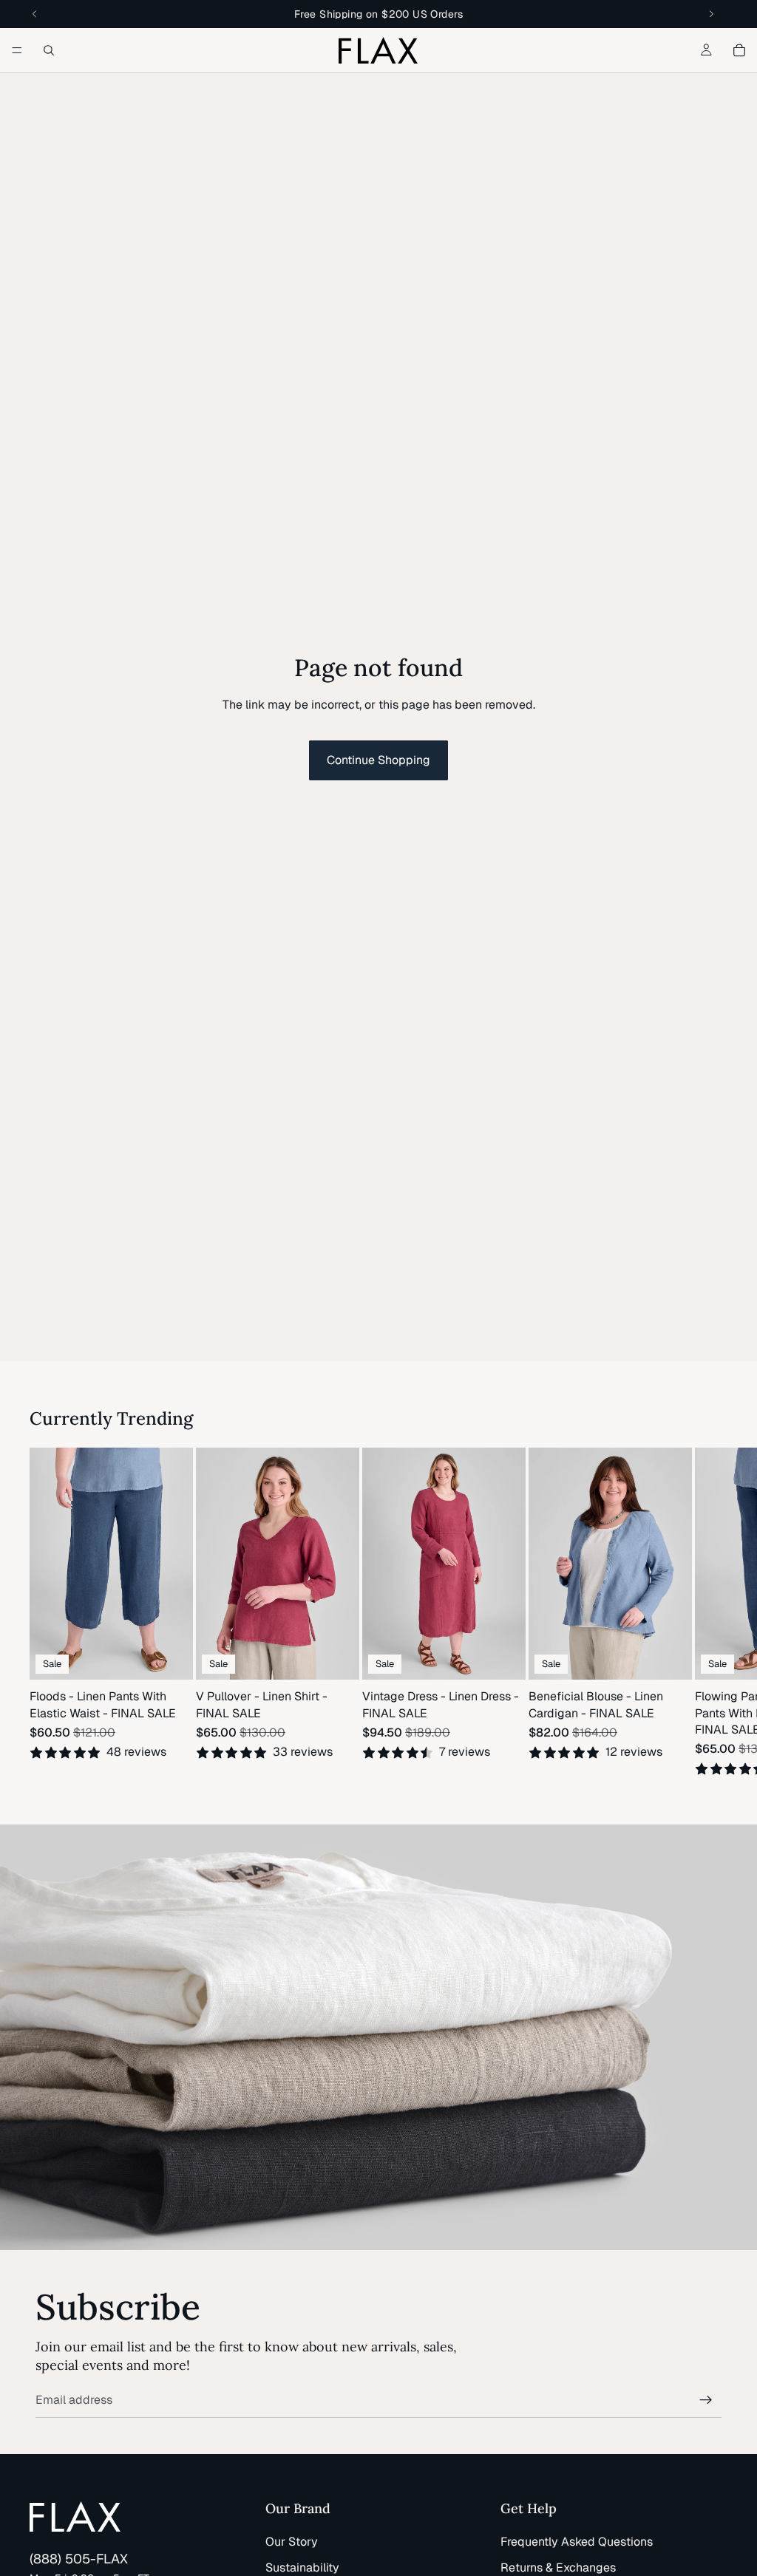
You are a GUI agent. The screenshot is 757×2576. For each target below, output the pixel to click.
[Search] (49, 50)
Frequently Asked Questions (577, 2542)
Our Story (292, 2542)
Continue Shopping (378, 760)
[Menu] (17, 50)
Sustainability (302, 2568)
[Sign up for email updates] (706, 2400)
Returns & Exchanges (558, 2568)
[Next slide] (710, 1612)
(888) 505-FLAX (79, 2559)
